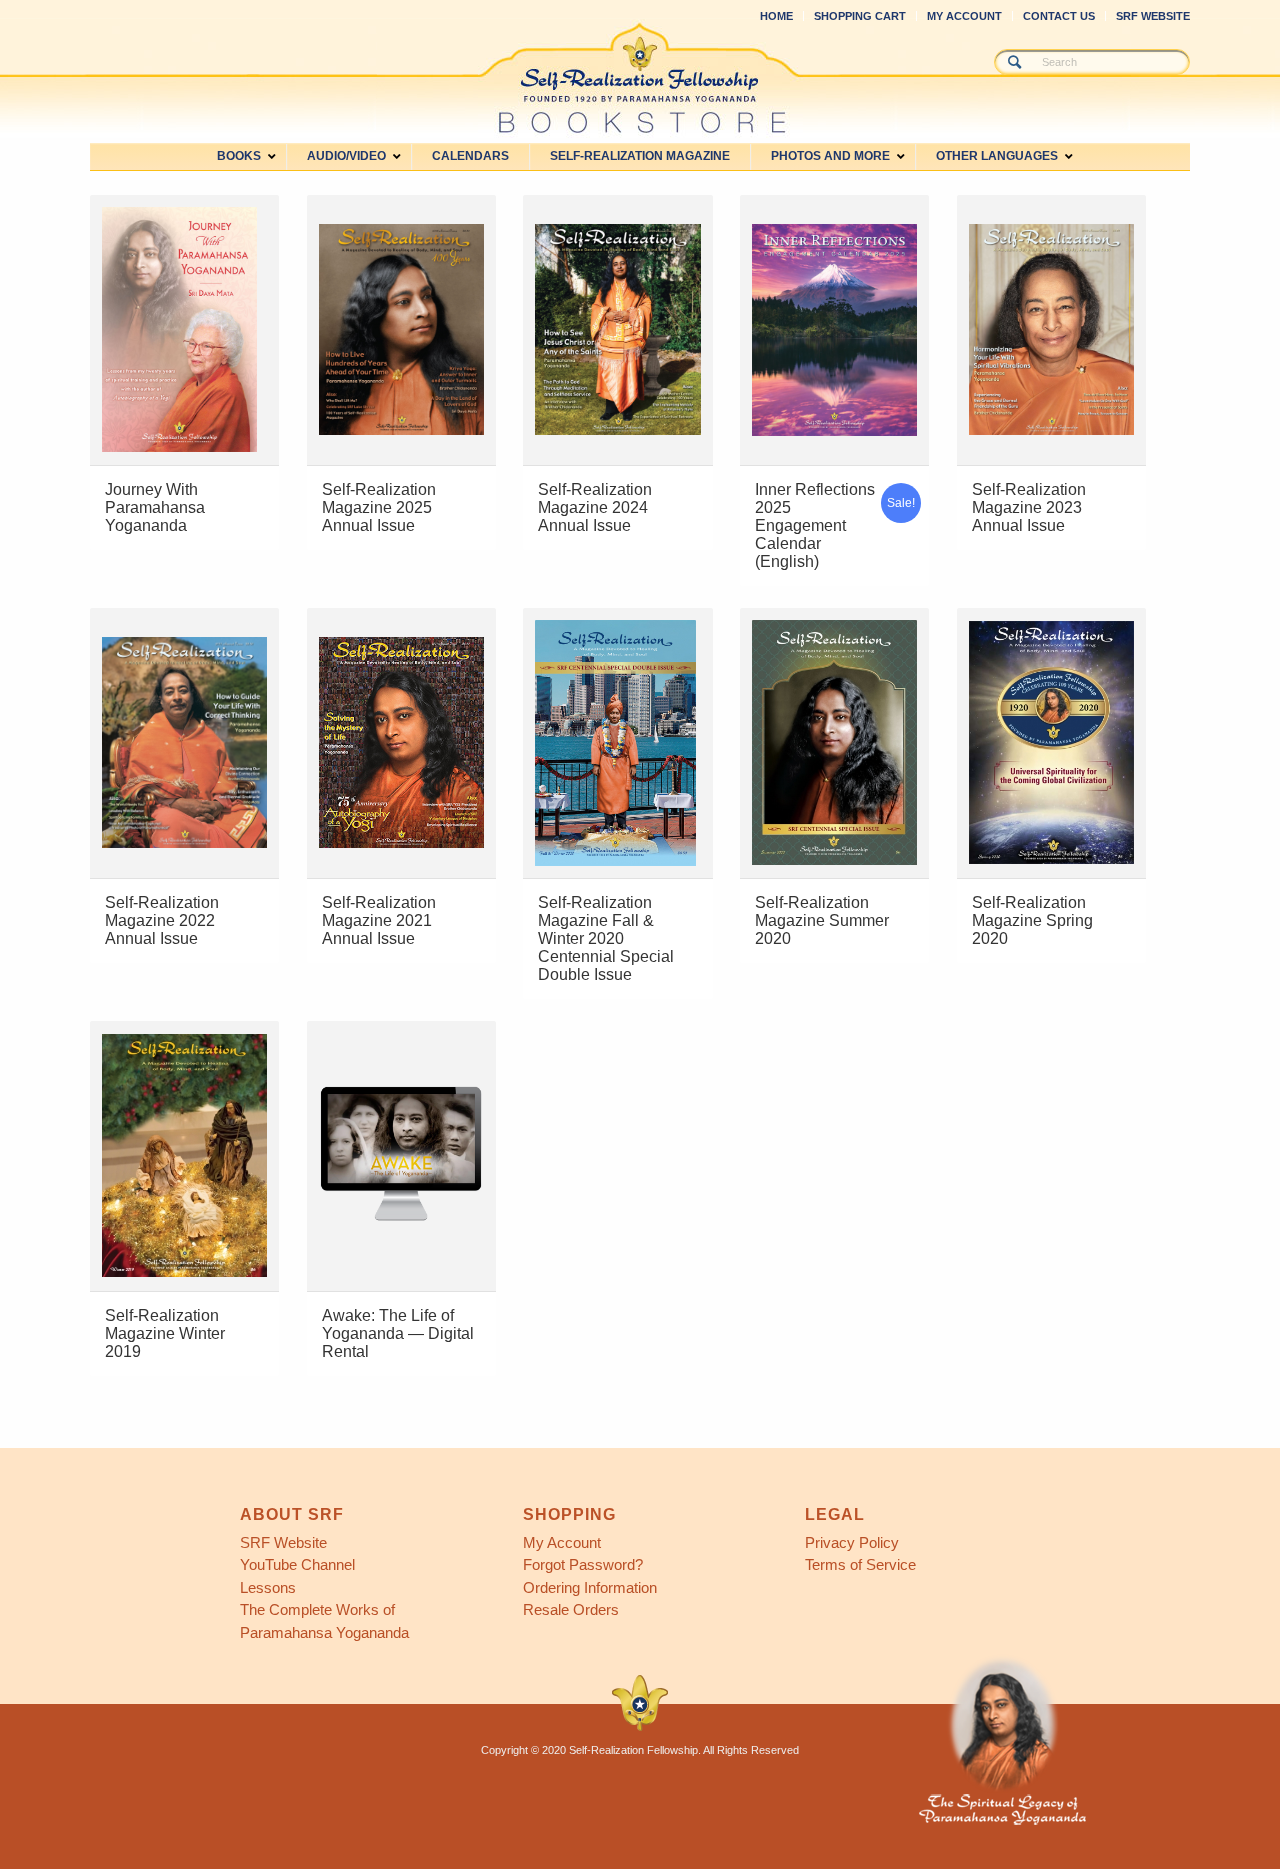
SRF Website (1153, 16)
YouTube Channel (297, 1564)
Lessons (268, 1587)
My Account (964, 16)
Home (776, 16)
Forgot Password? (583, 1564)
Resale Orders (571, 1609)
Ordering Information (590, 1587)
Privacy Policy (852, 1542)
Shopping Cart (860, 16)
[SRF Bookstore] (640, 78)
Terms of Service (860, 1564)
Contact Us (1059, 16)
